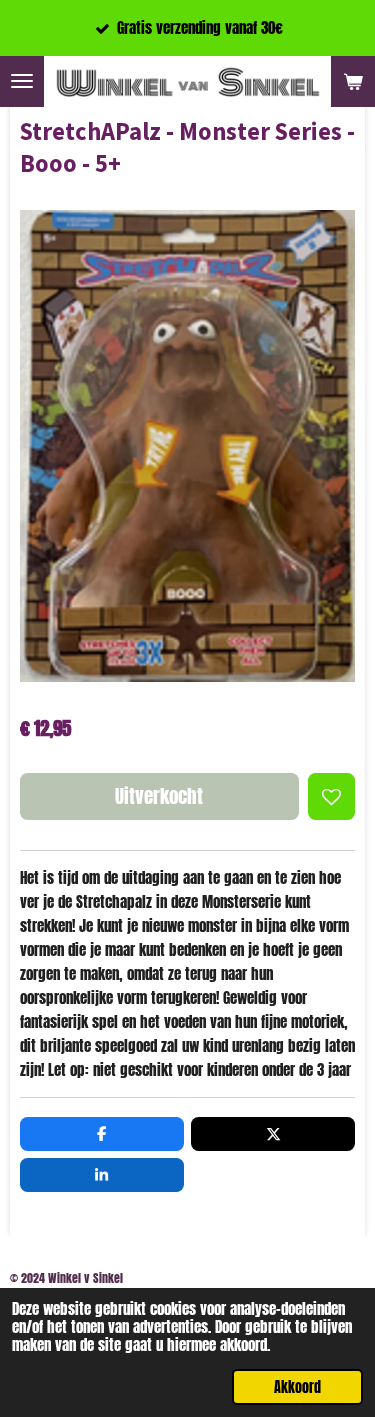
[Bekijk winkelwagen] (353, 81)
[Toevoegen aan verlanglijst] (331, 796)
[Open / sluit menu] (22, 81)
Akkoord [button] (297, 1387)
